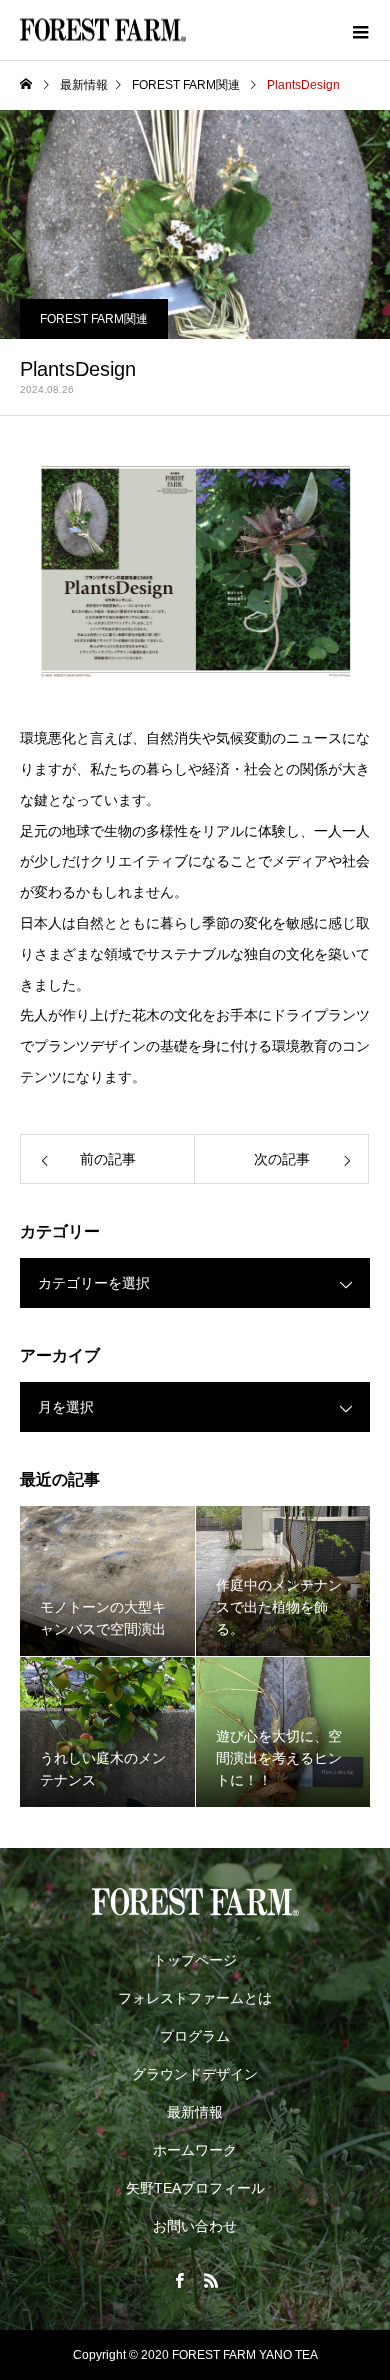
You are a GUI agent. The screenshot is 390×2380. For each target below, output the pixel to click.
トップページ (195, 1960)
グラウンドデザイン (195, 2074)
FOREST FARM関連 (94, 319)
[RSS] (211, 2280)
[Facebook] (179, 2280)
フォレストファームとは (195, 1998)
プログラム (195, 2036)
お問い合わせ (195, 2226)
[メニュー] (360, 30)
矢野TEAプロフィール (195, 2188)
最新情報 (195, 2112)
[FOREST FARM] (195, 1902)
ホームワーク (195, 2150)
